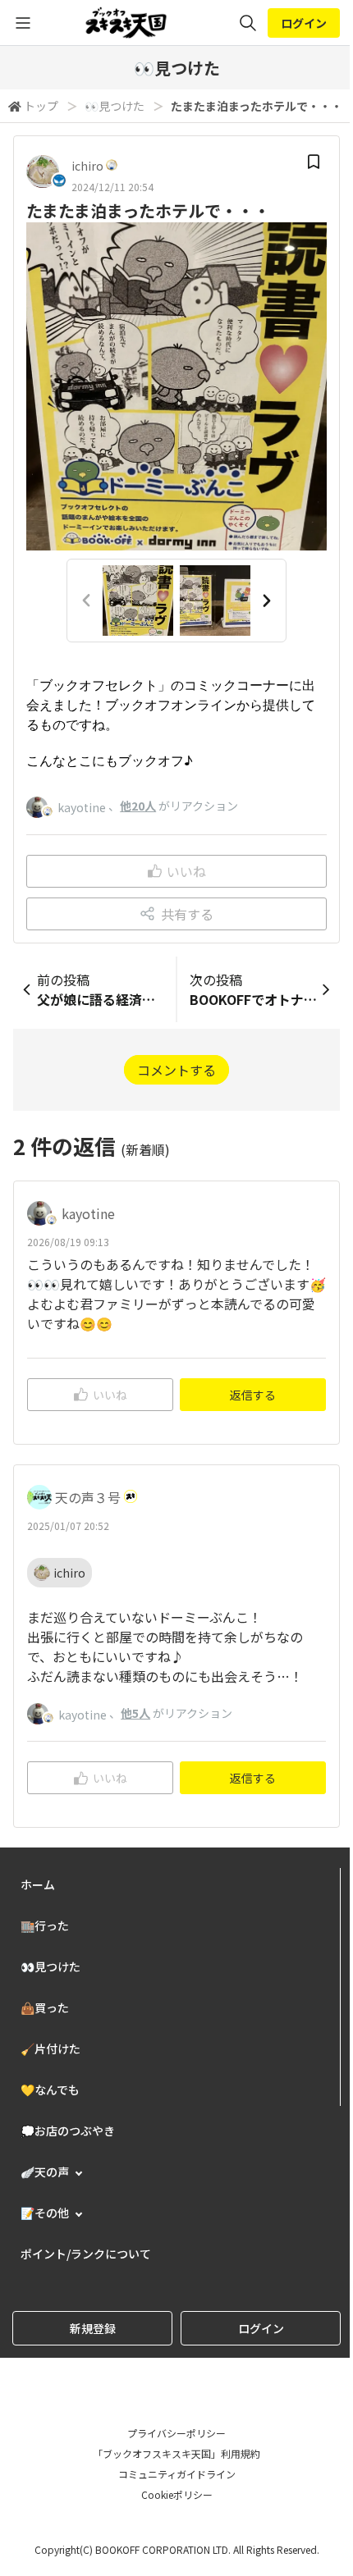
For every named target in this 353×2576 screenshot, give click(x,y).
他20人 (138, 806)
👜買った (45, 2007)
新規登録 (93, 2328)
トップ (41, 106)
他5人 (135, 1713)
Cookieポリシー (177, 2494)
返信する (253, 1395)
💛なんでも (50, 2090)
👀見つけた (115, 106)
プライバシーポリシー (176, 2433)
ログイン (304, 23)
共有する (187, 914)
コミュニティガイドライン (177, 2474)
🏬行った (45, 1925)
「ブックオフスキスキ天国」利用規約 (176, 2453)
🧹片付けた (50, 2048)
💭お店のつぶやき (68, 2131)
